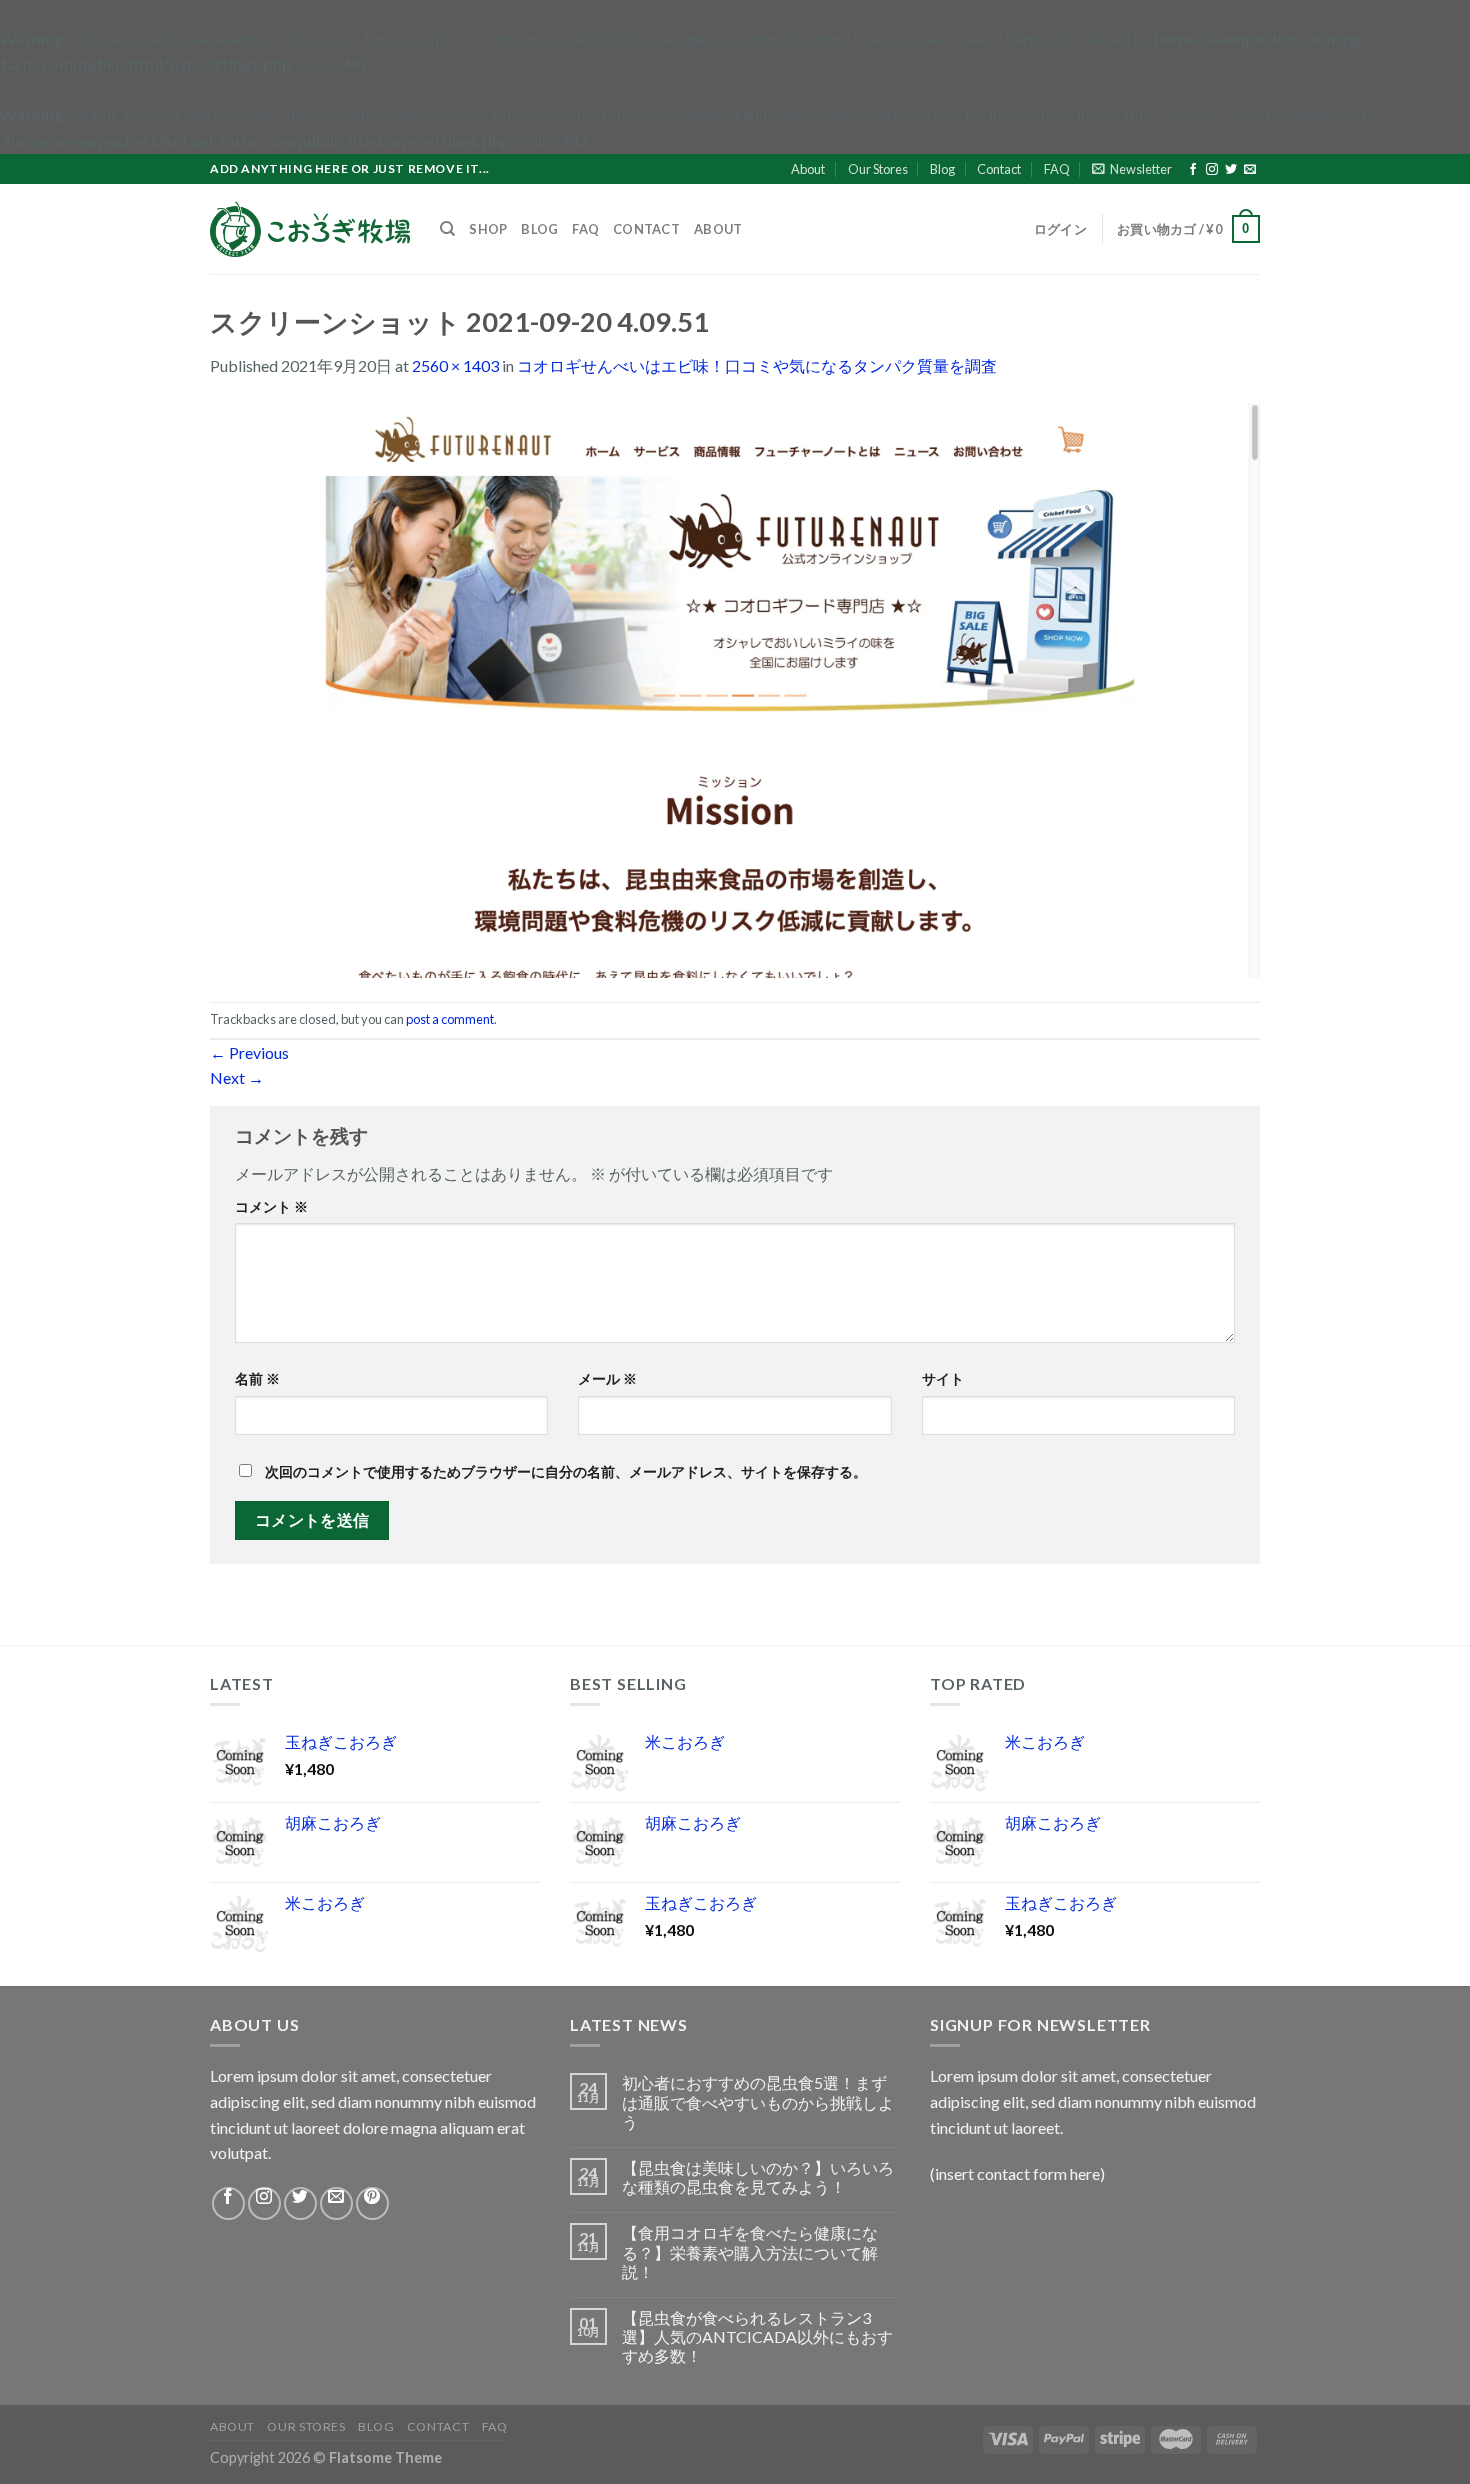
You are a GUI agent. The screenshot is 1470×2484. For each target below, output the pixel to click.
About (808, 169)
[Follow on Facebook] (1193, 170)
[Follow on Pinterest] (372, 2203)
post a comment (450, 1019)
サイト (943, 1378)
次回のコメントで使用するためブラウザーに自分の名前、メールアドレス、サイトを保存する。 (566, 1471)
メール (607, 1378)
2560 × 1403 (455, 365)
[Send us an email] (1250, 170)
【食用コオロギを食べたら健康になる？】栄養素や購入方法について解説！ (750, 2251)
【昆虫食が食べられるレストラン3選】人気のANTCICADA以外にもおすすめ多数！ (757, 2336)
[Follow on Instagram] (1212, 170)
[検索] (447, 229)
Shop (488, 229)
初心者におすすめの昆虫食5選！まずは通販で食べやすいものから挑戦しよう (758, 2101)
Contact (999, 169)
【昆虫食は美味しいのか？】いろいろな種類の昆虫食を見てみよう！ (758, 2177)
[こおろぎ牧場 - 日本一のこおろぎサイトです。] (310, 229)
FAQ (1057, 169)
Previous (249, 1052)
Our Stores (878, 169)
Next (237, 1077)
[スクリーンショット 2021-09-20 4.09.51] (735, 687)
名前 (257, 1378)
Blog (942, 169)
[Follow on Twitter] (1231, 170)
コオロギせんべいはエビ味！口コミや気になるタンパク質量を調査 (757, 365)
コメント (271, 1206)
